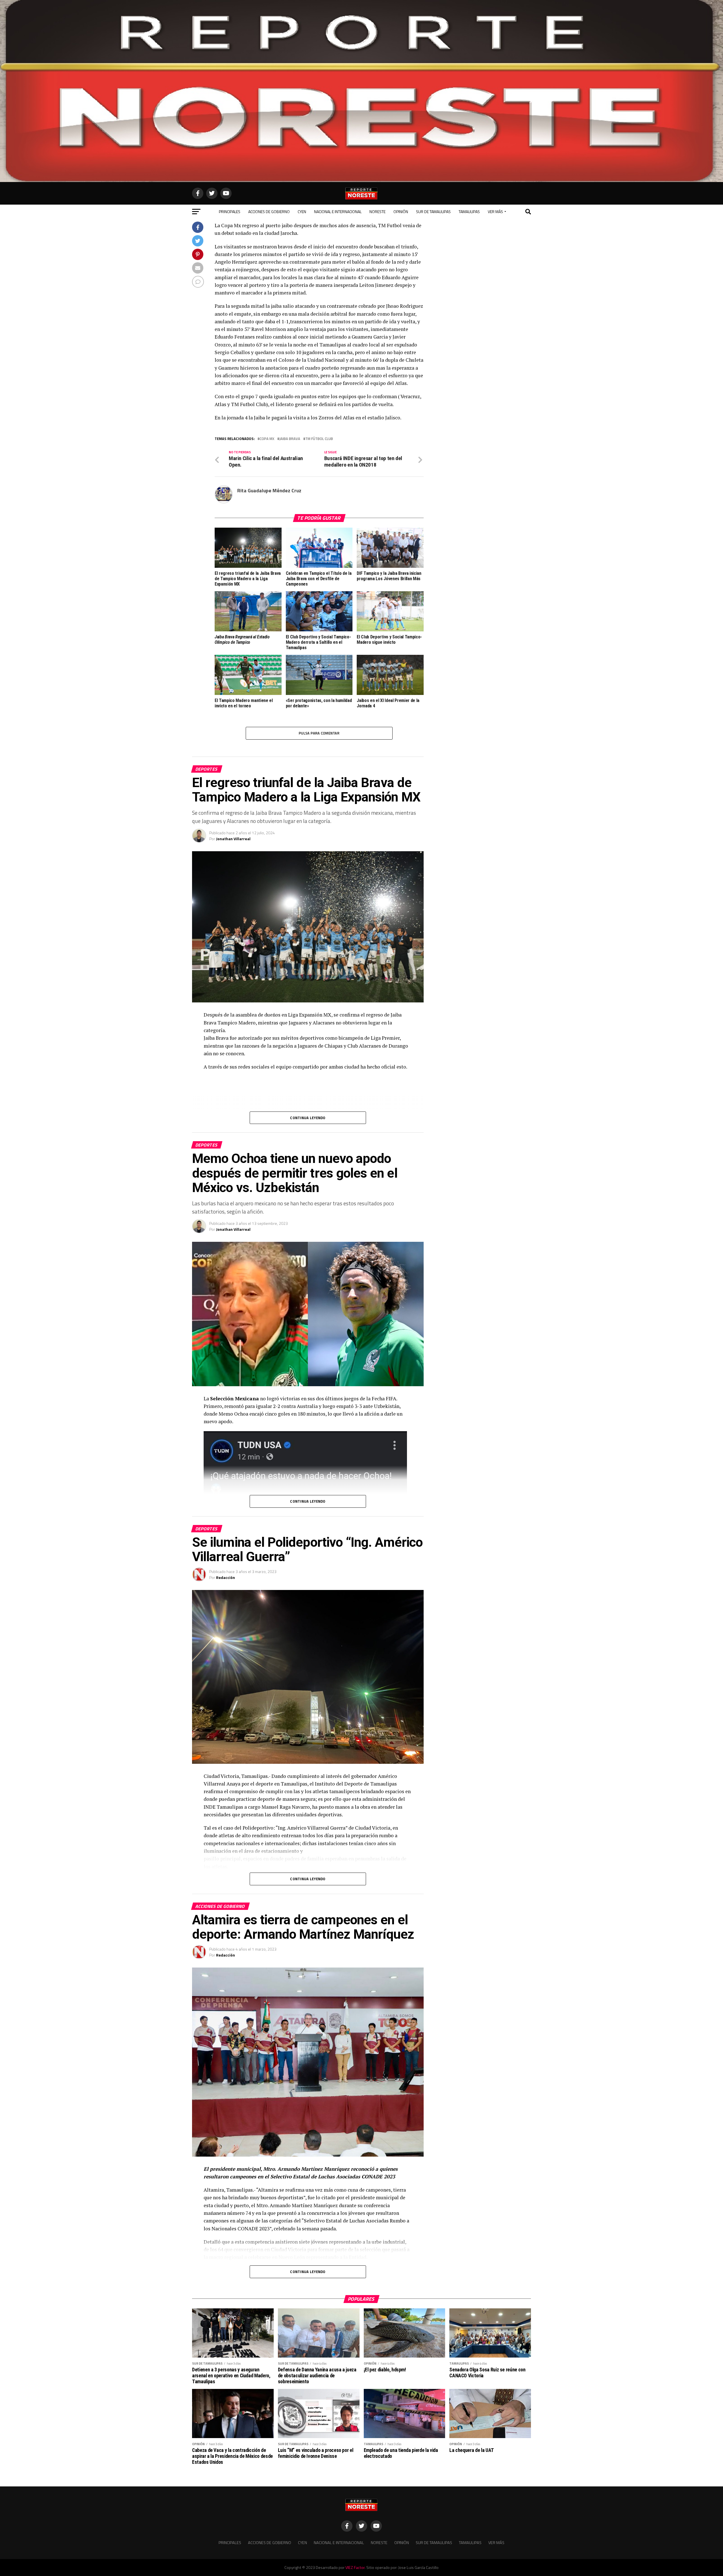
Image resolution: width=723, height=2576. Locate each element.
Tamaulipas (469, 212)
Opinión (401, 212)
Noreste (377, 212)
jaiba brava (290, 439)
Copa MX (267, 439)
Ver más (495, 212)
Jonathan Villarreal (233, 839)
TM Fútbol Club (319, 439)
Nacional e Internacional (338, 212)
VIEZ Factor (355, 2568)
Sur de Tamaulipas (433, 212)
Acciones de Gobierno (269, 212)
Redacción (226, 1577)
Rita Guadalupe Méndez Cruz (269, 490)
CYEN (302, 212)
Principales (230, 212)
